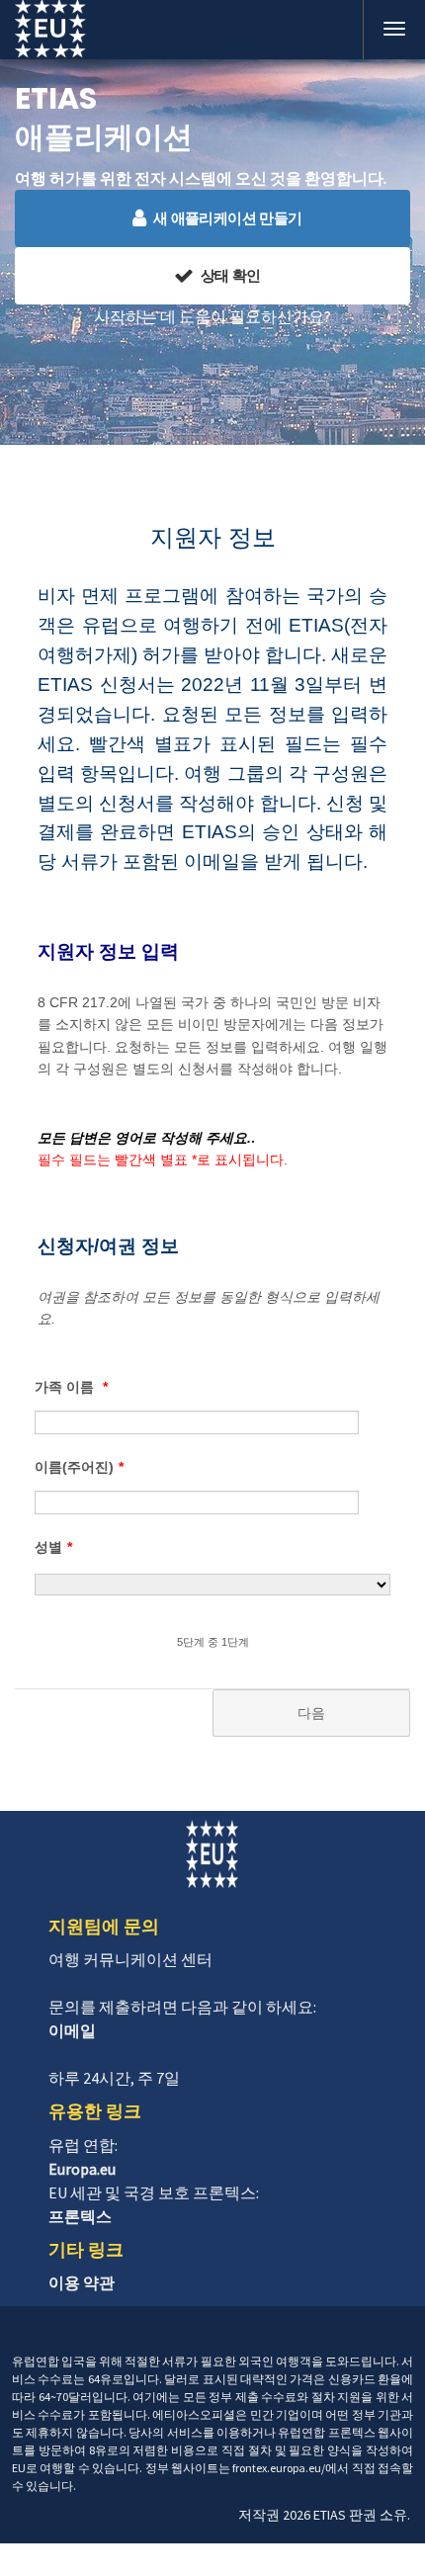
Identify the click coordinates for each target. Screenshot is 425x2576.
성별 (53, 1547)
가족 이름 (71, 1387)
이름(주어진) (79, 1467)
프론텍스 (80, 2216)
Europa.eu (82, 2169)
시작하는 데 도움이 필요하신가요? (212, 316)
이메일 (72, 2030)
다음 (311, 1713)
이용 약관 (82, 2282)
